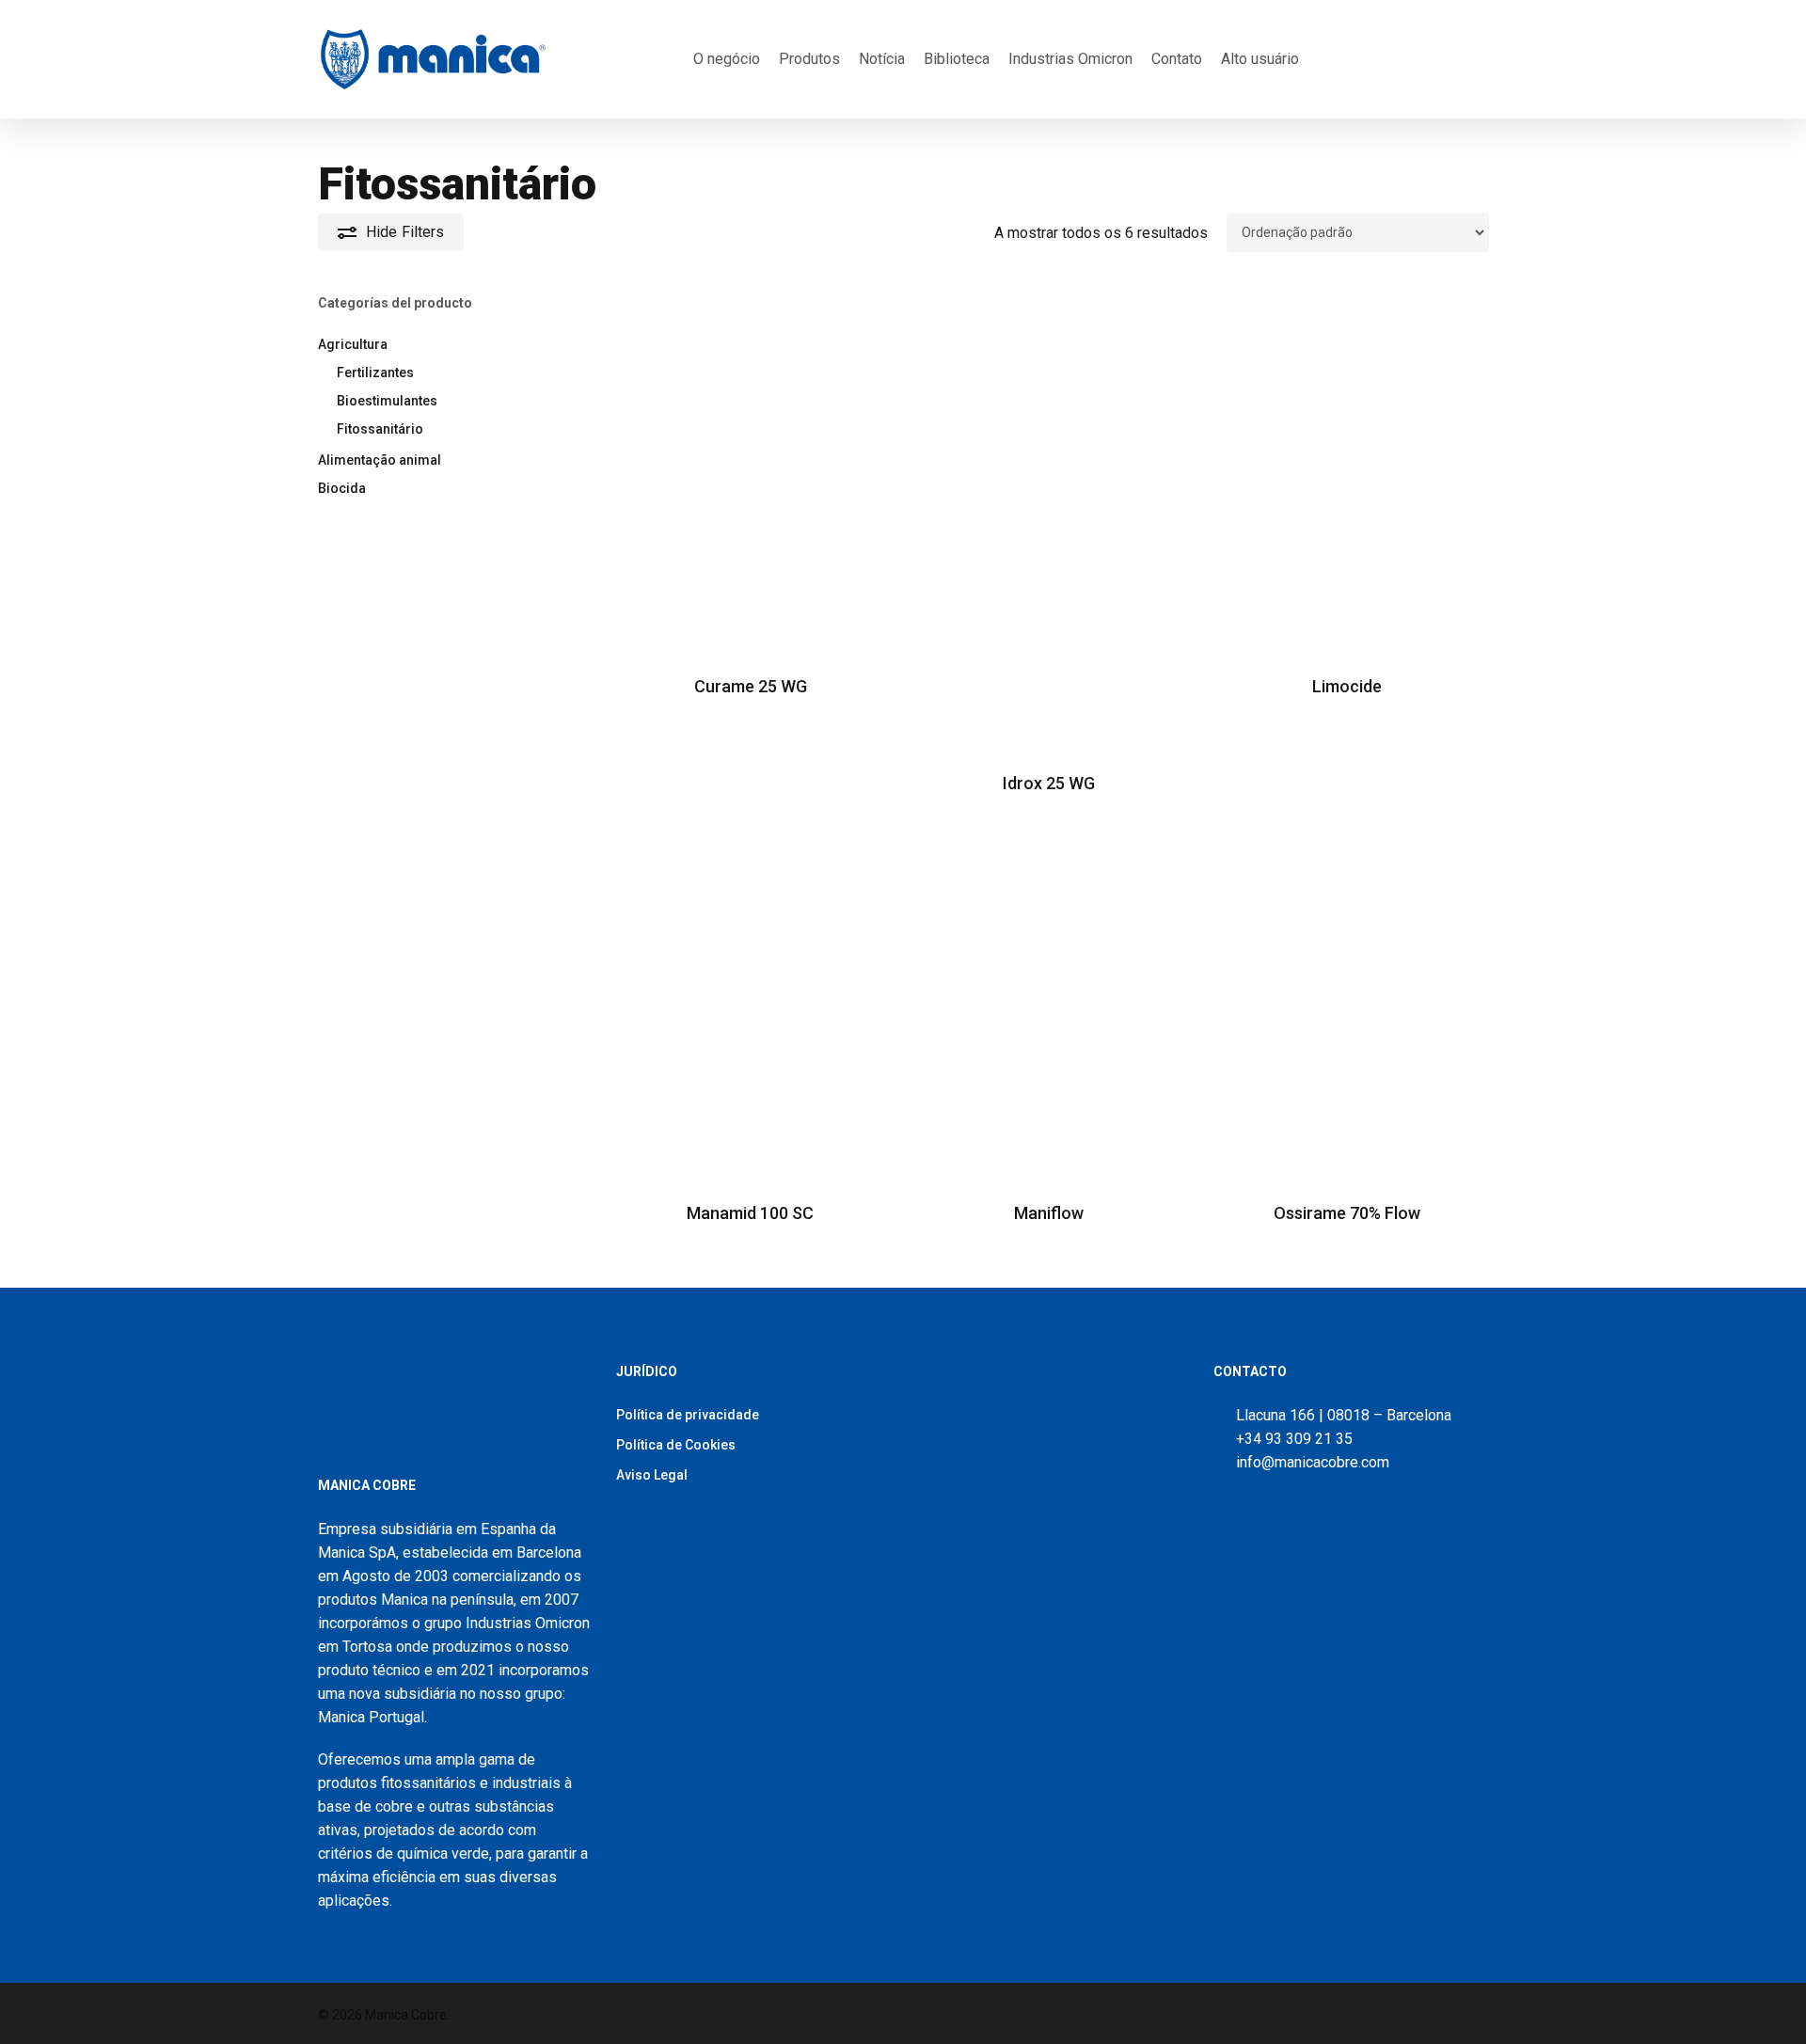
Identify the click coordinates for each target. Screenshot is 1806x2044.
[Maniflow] (1049, 1002)
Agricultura (353, 344)
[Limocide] (1347, 475)
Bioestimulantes (387, 401)
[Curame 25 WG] (751, 475)
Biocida (342, 488)
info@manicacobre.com (1313, 1462)
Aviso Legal (652, 1475)
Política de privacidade (688, 1415)
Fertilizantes (375, 372)
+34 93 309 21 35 (1291, 1439)
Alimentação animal (380, 460)
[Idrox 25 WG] (1049, 524)
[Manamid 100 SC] (751, 1002)
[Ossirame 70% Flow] (1347, 1002)
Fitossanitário (380, 429)
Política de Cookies (676, 1445)
